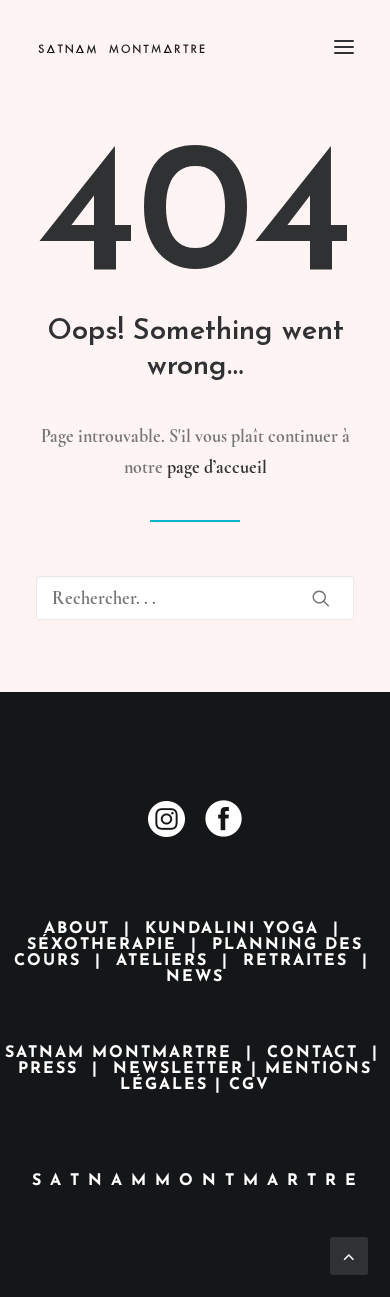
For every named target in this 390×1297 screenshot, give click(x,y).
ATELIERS (162, 961)
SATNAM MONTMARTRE (118, 1053)
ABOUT (77, 929)
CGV (249, 1085)
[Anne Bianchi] (142, 47)
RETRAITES (295, 961)
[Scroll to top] (349, 1253)
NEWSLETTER (178, 1069)
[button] (344, 47)
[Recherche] (195, 598)
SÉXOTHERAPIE (102, 945)
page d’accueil (217, 467)
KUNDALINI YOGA (232, 929)
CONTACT (312, 1053)
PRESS (48, 1069)
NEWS (195, 977)
